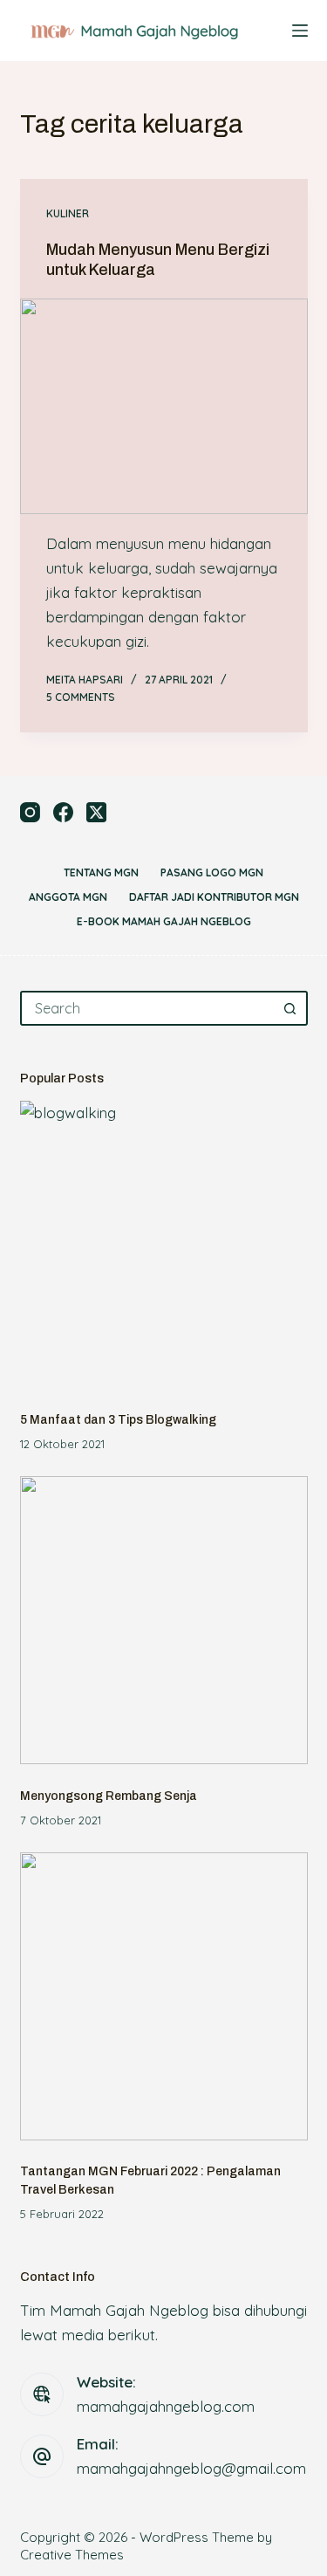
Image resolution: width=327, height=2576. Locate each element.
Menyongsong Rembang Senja (109, 1796)
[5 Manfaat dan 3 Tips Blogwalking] (164, 1245)
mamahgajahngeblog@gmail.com (191, 2468)
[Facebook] (63, 812)
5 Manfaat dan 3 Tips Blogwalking (118, 1420)
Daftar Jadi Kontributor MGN (214, 897)
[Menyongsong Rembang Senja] (164, 1620)
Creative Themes (72, 2555)
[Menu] (300, 31)
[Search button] (290, 1008)
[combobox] (148, 1008)
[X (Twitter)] (96, 812)
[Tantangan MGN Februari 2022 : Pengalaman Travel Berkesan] (164, 1996)
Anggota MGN (68, 897)
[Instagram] (30, 812)
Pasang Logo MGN (212, 872)
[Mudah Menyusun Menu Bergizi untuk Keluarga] (164, 407)
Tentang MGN (101, 872)
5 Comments (81, 697)
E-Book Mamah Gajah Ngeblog (164, 921)
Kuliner (68, 213)
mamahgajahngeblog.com (166, 2406)
